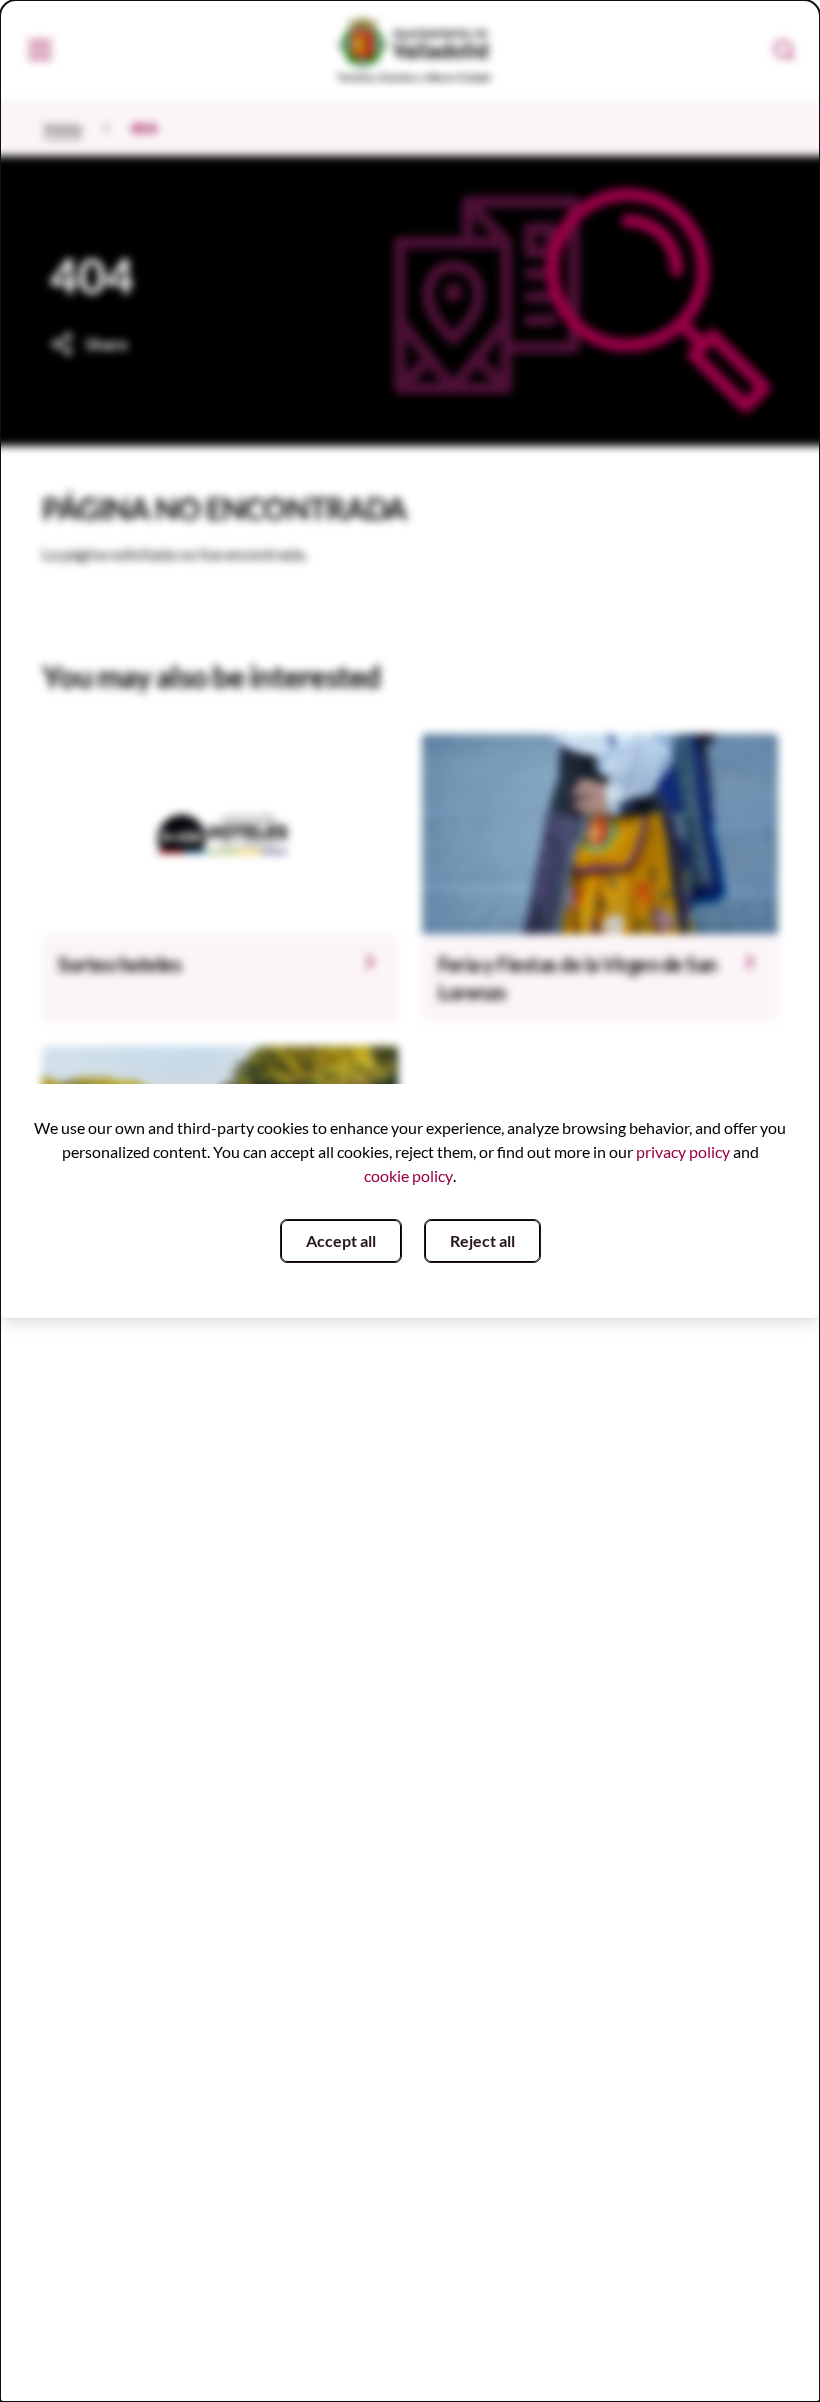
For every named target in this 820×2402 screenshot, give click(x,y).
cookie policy (408, 1175)
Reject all (482, 1240)
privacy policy (683, 1151)
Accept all (341, 1240)
